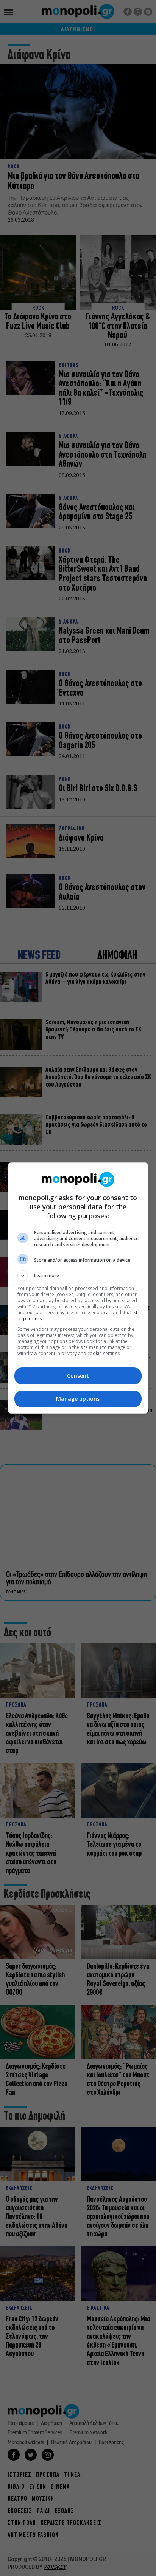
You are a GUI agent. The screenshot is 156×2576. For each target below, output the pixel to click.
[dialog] (78, 1288)
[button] (78, 1276)
